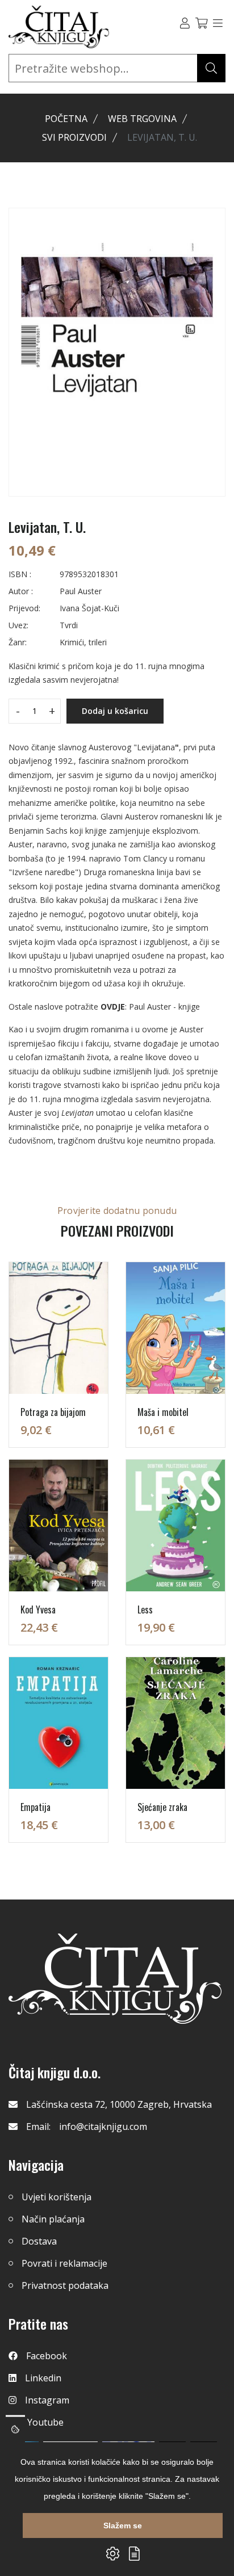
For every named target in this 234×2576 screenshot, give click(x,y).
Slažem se (123, 2525)
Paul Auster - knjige (164, 1007)
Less (145, 1610)
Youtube (45, 2422)
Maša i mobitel (163, 1412)
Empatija (35, 1807)
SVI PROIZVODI (74, 137)
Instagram (47, 2400)
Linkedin (43, 2378)
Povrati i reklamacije (64, 2263)
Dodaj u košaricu (115, 711)
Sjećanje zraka (162, 1807)
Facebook (47, 2356)
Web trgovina (142, 119)
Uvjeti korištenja (57, 2197)
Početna (66, 119)
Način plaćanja (53, 2219)
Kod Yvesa (38, 1610)
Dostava (39, 2241)
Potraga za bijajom (53, 1412)
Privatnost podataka (65, 2285)
